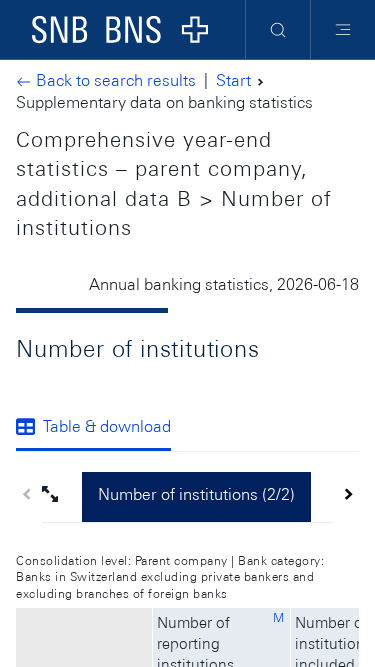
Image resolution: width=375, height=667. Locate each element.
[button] (62, 497)
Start (233, 80)
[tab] (101, 428)
